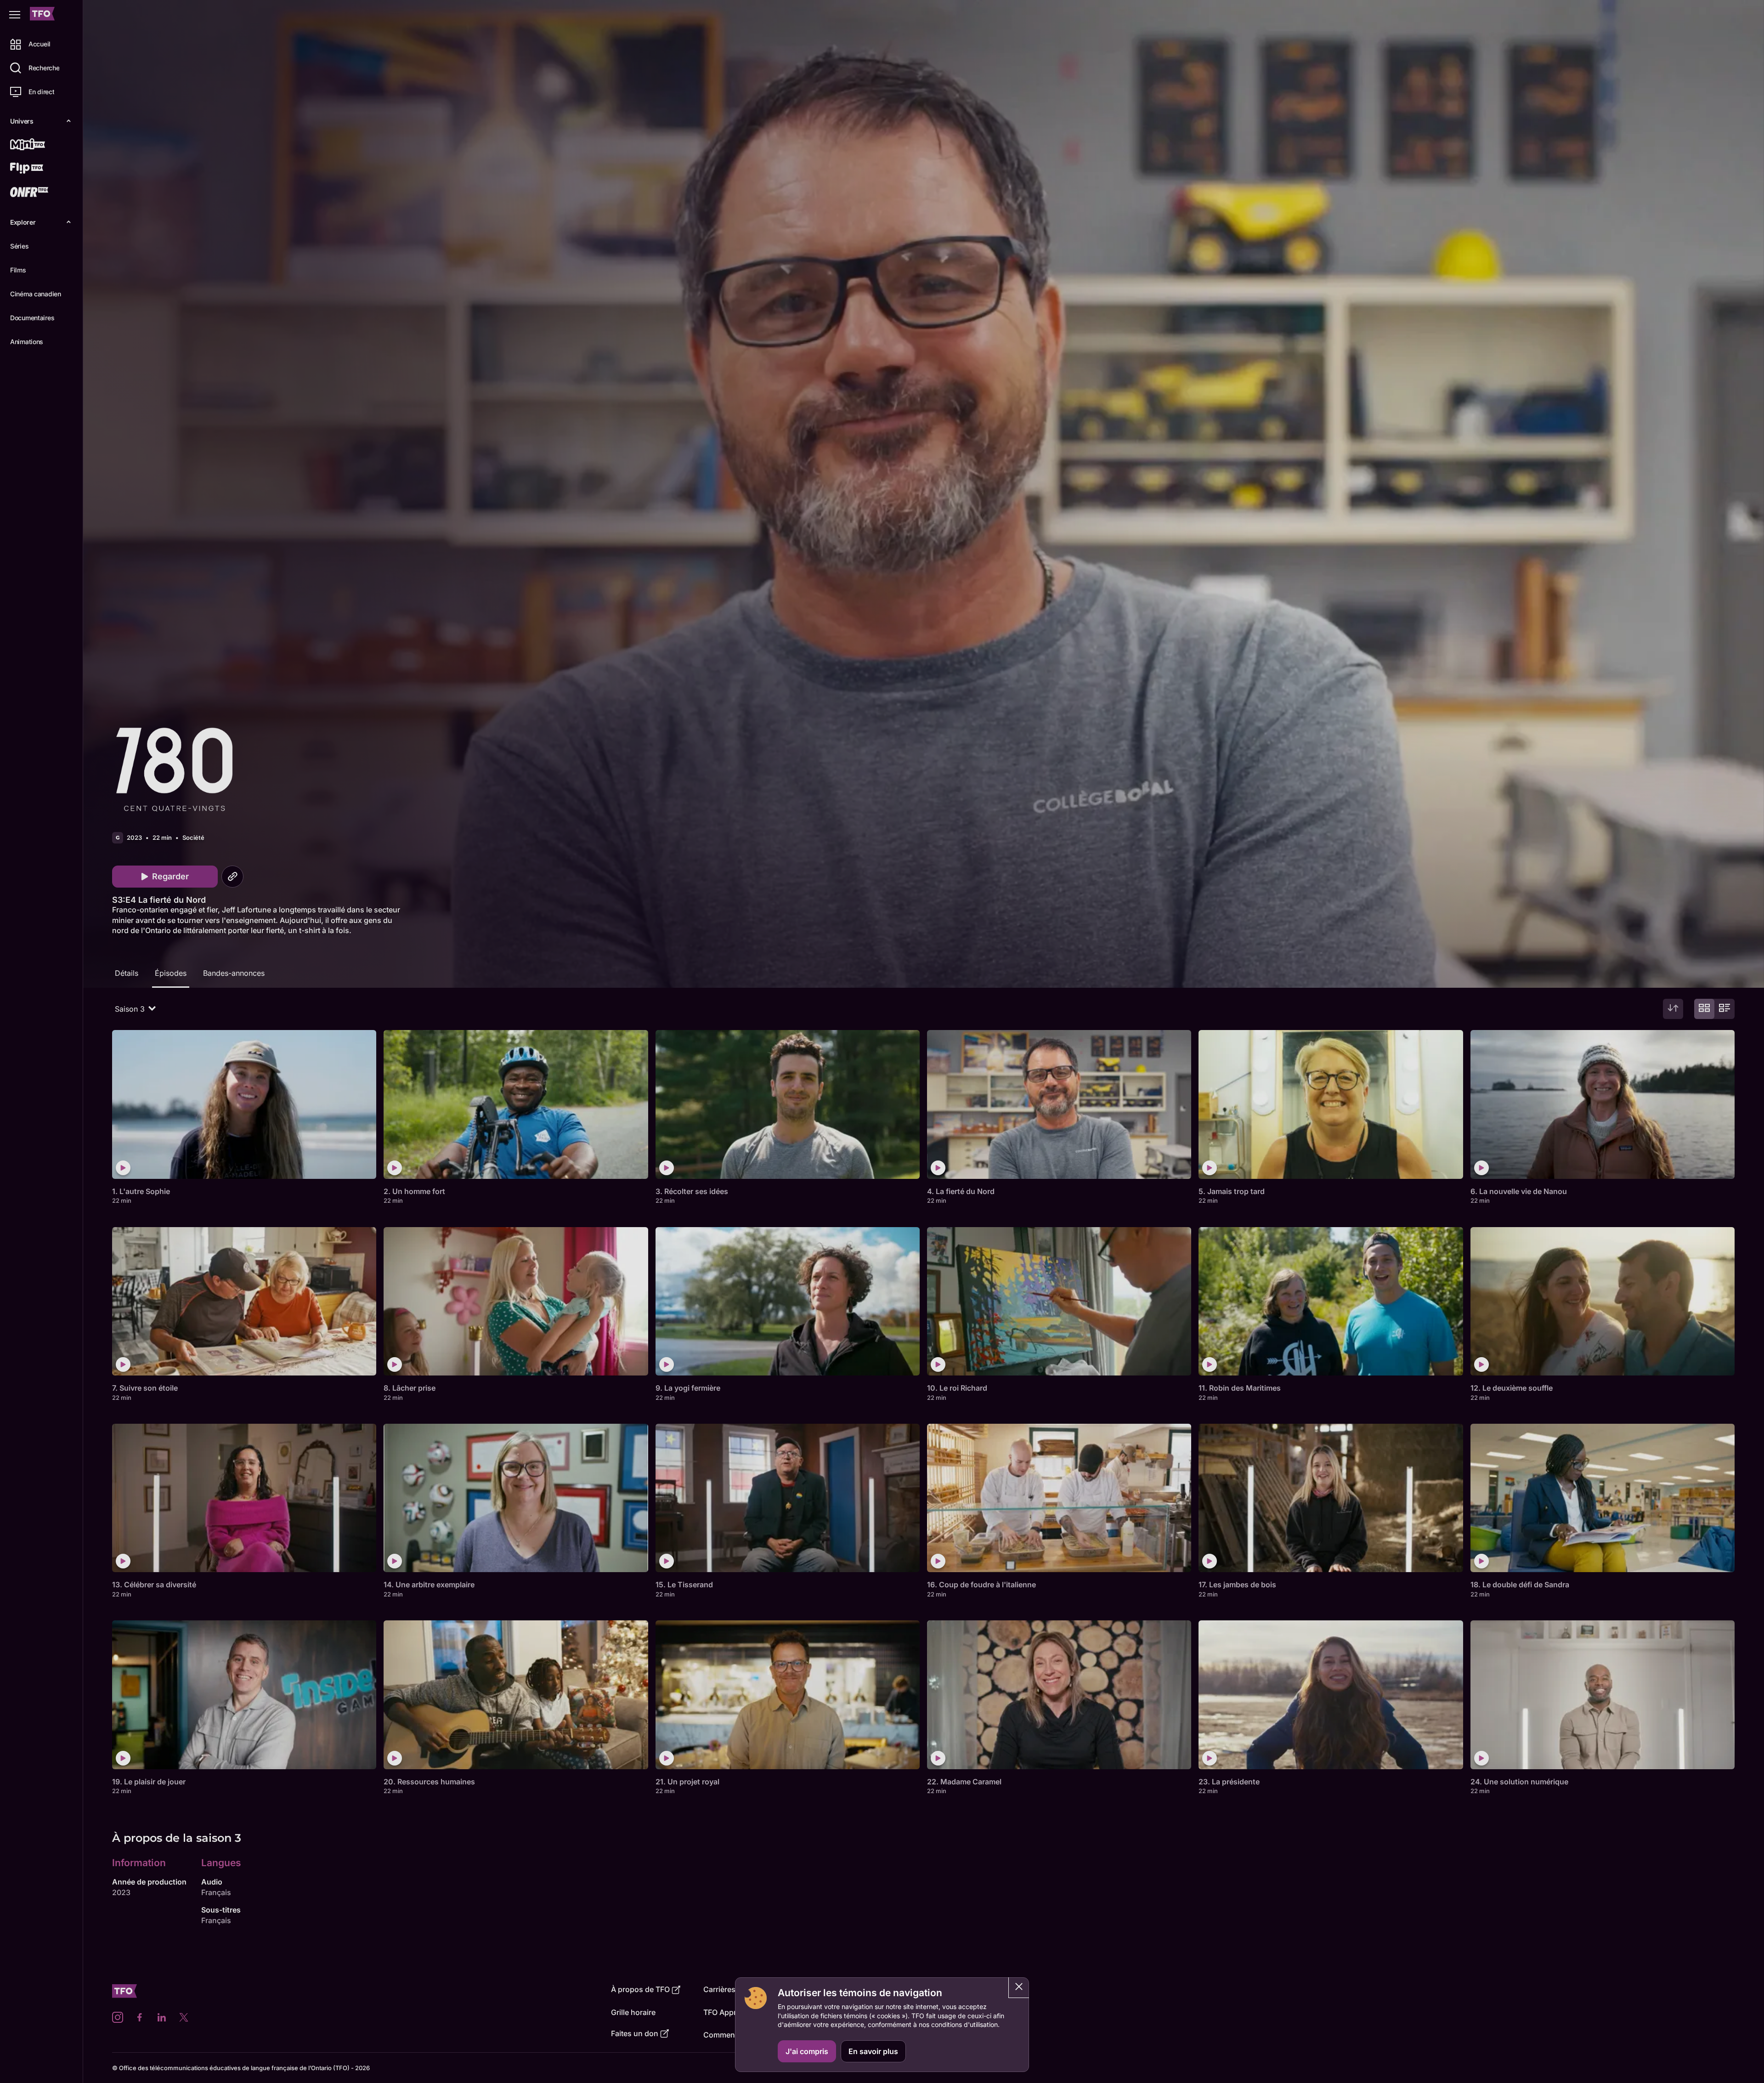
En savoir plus (873, 2051)
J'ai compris (807, 2051)
